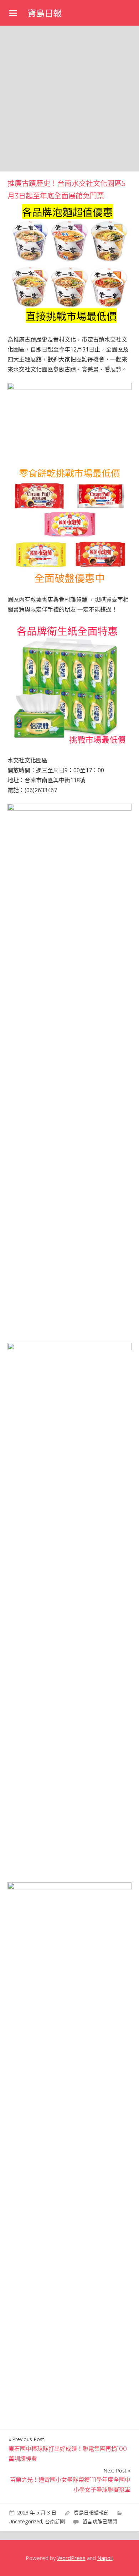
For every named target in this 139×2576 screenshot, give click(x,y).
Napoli (105, 2558)
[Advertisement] (69, 99)
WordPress (71, 2558)
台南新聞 (55, 2521)
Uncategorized (25, 2521)
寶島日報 (45, 13)
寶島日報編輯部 (91, 2512)
